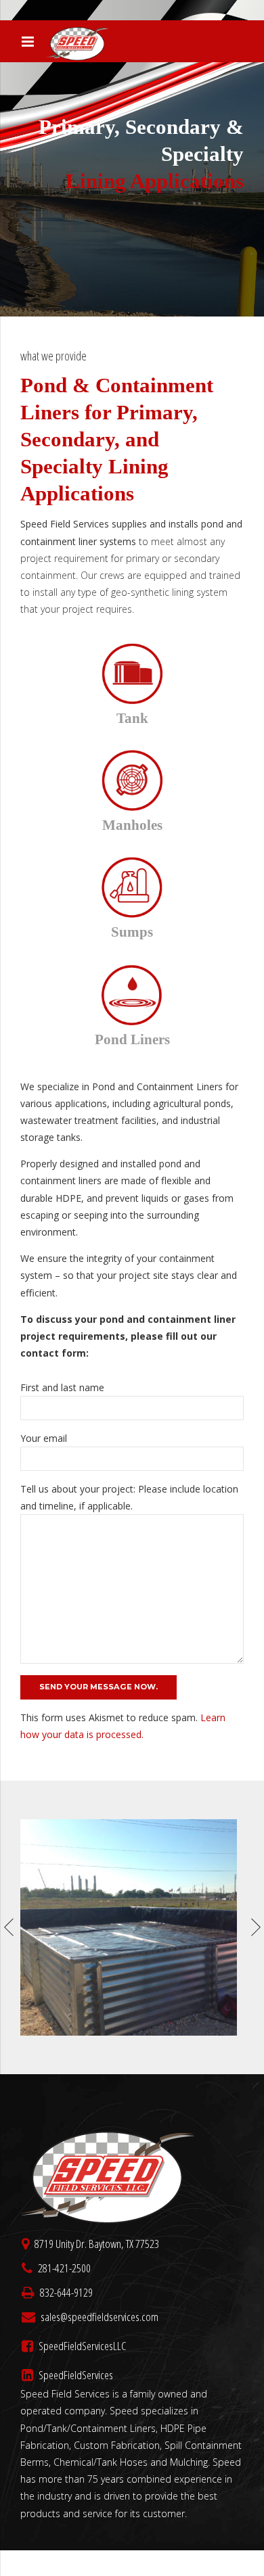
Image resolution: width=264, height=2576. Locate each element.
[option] (132, 1927)
